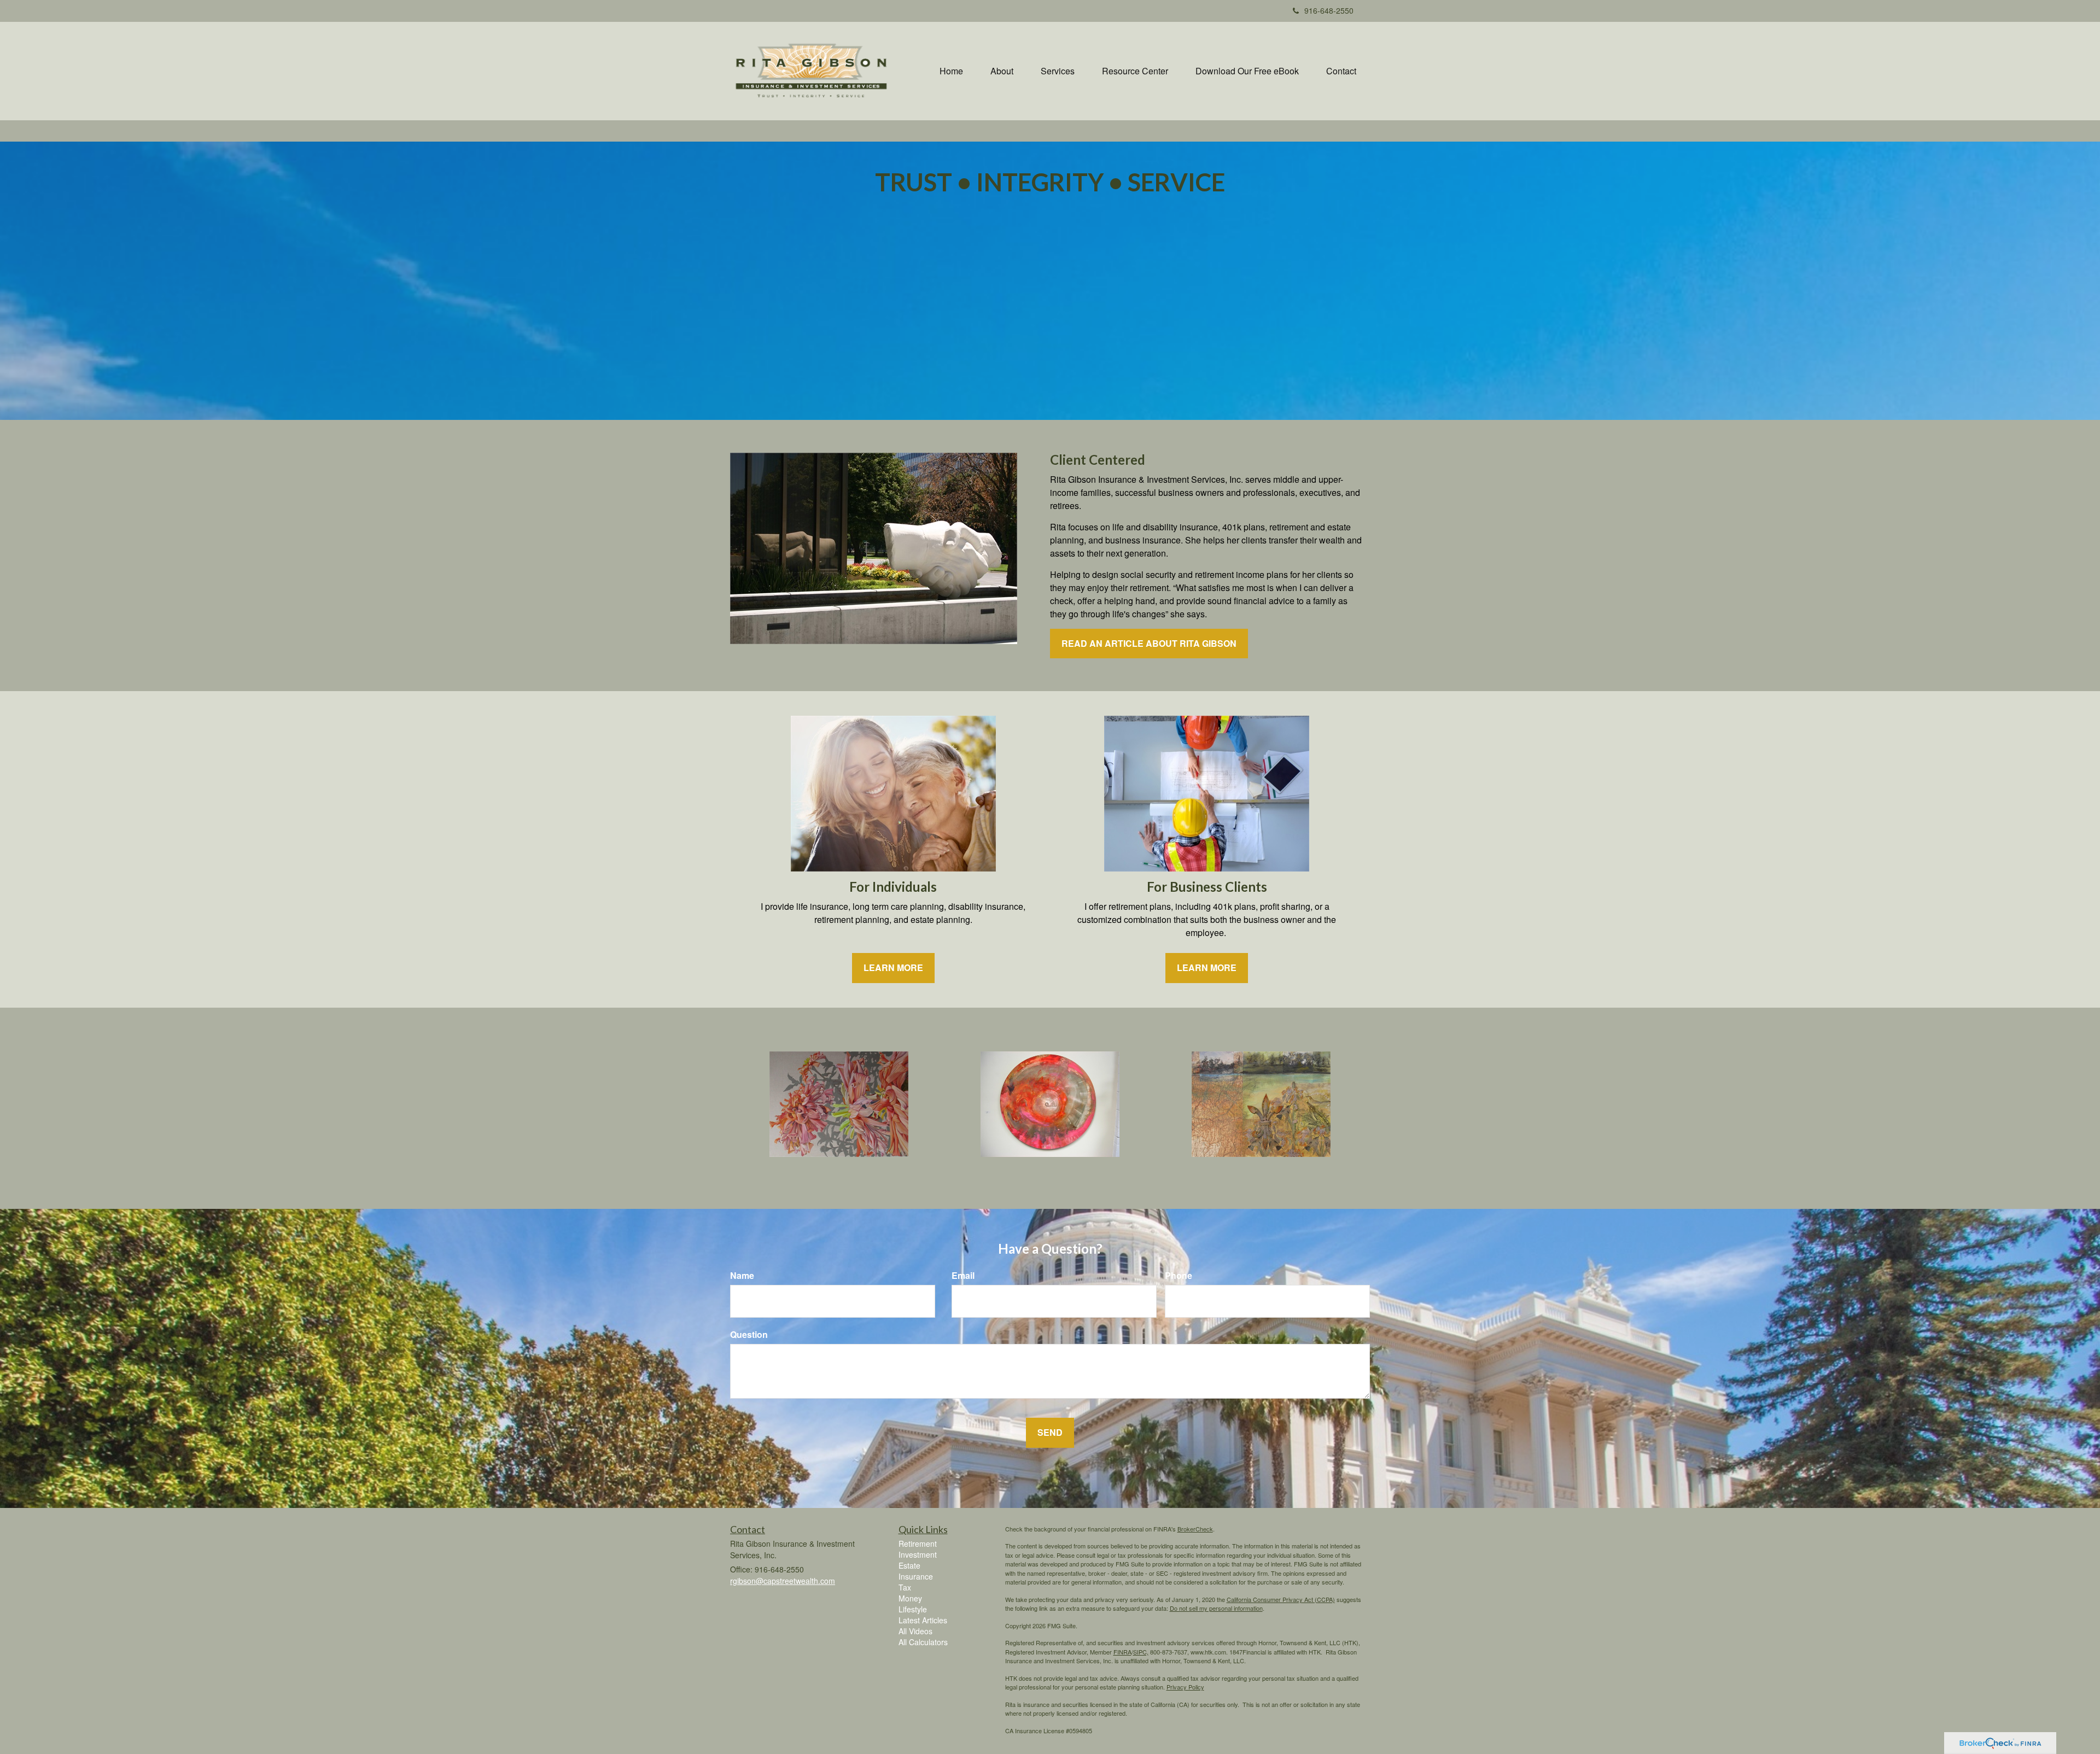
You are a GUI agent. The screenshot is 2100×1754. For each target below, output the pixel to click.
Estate (909, 1565)
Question (749, 1335)
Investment (918, 1554)
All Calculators (923, 1642)
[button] (1002, 71)
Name (742, 1276)
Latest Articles (923, 1620)
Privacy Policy (1185, 1687)
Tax (905, 1587)
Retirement (918, 1543)
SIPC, (1141, 1652)
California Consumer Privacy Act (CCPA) (1281, 1599)
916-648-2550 (1329, 10)
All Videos (915, 1631)
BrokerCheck (1195, 1529)
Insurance (916, 1576)
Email (963, 1276)
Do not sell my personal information (1216, 1608)
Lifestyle (913, 1609)
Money (910, 1598)
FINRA (1122, 1652)
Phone (1179, 1276)
